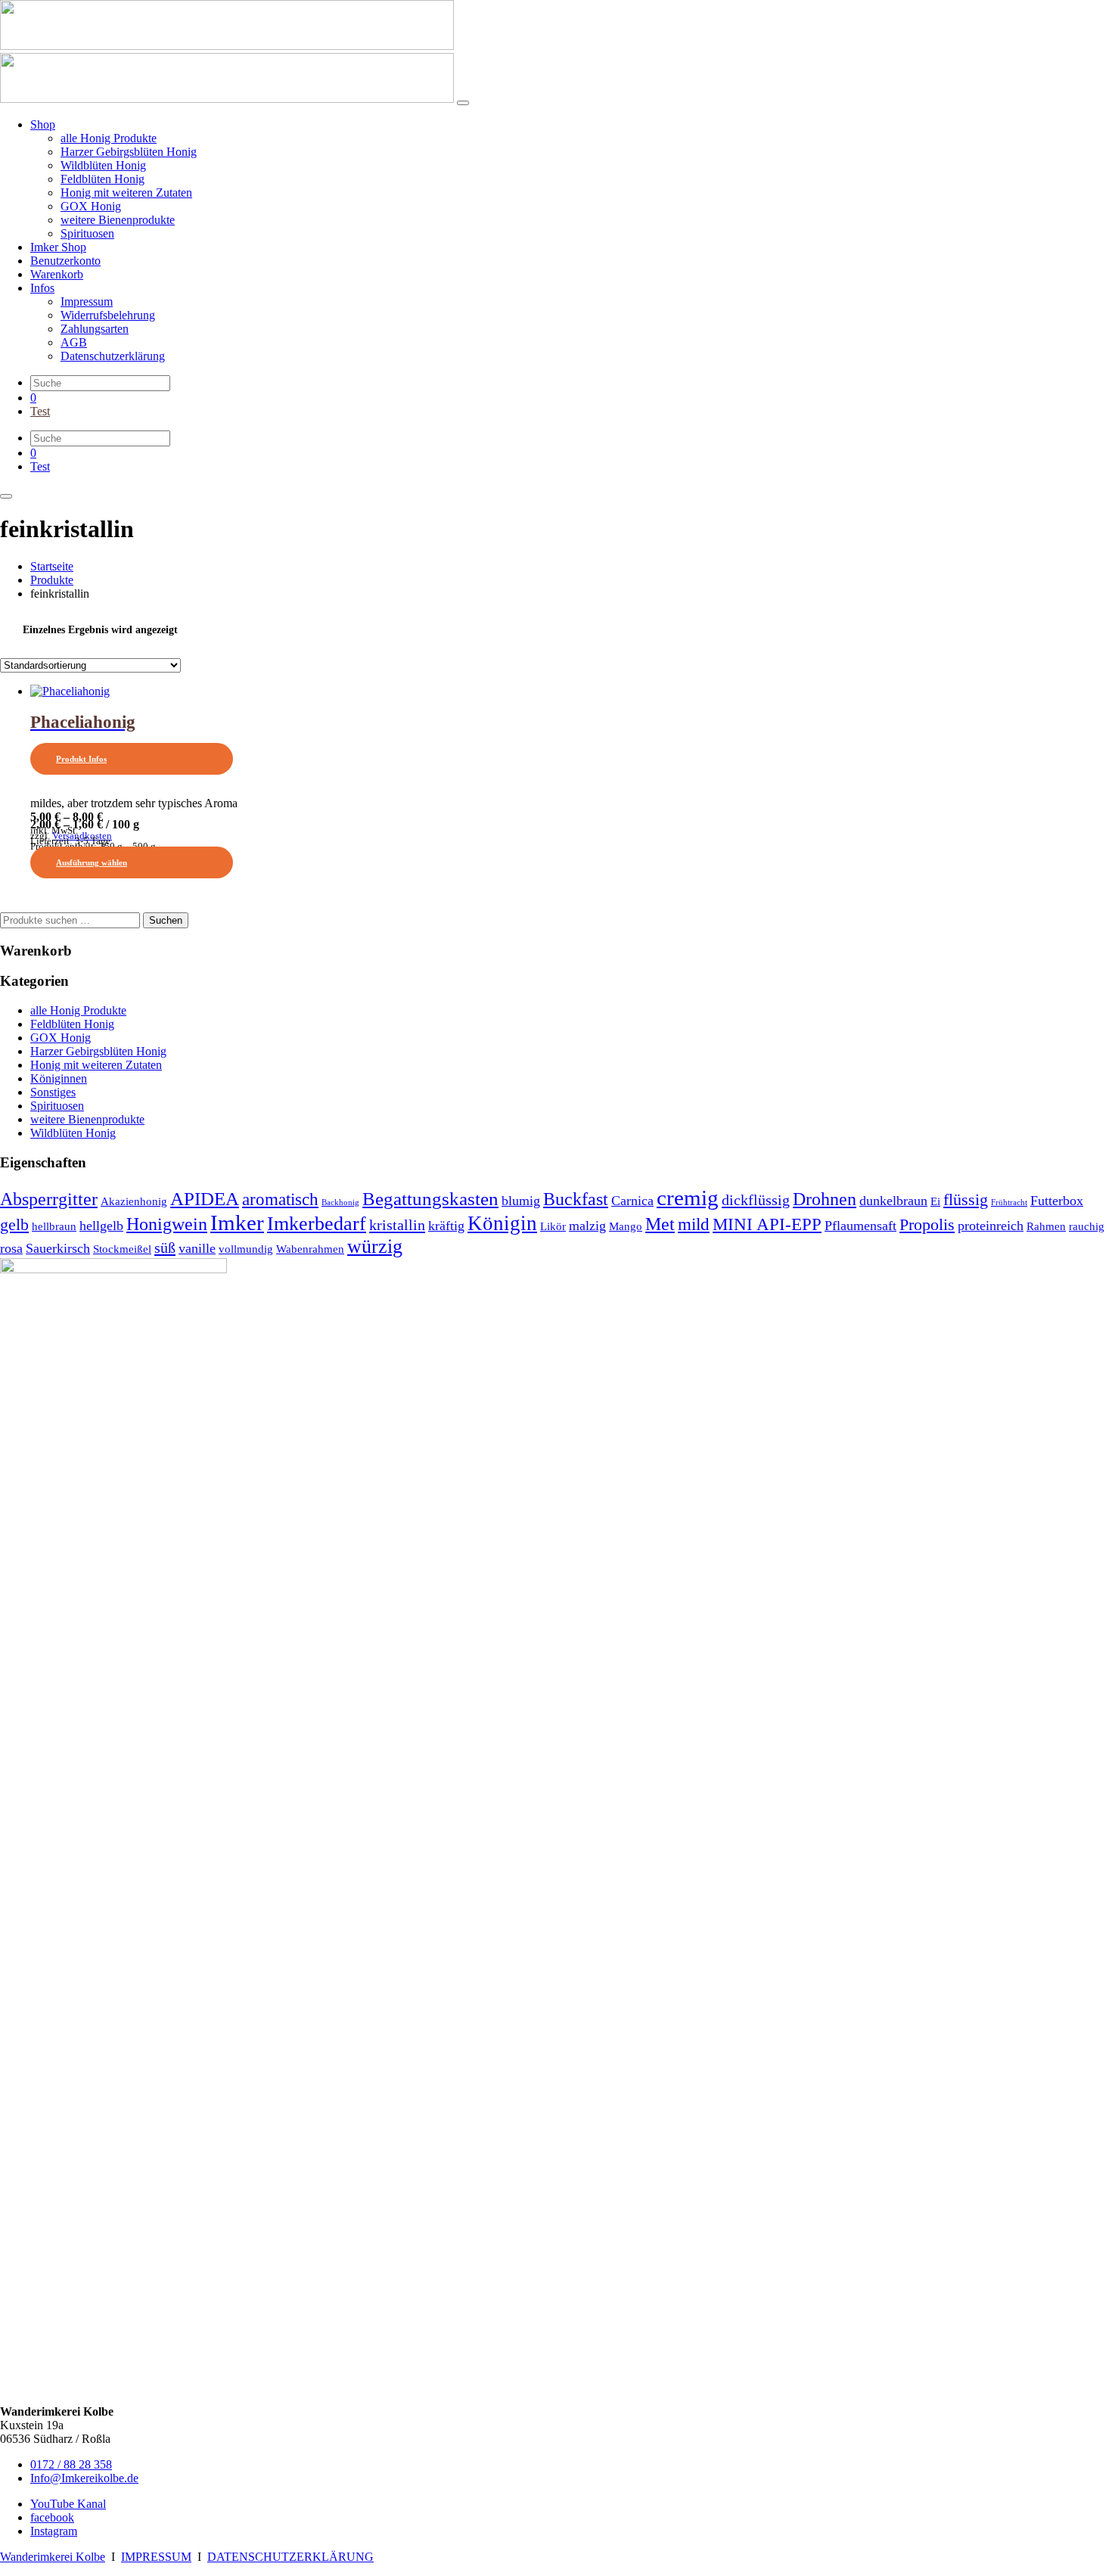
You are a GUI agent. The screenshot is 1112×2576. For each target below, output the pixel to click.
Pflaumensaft (860, 1226)
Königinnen (59, 1078)
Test (40, 411)
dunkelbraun (893, 1201)
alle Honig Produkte (78, 1010)
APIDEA (205, 1199)
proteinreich (991, 1226)
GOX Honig (61, 1038)
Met (660, 1224)
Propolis (927, 1225)
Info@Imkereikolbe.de (84, 2478)
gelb (14, 1225)
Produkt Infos (81, 759)
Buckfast (576, 1199)
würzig (375, 1246)
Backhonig (340, 1203)
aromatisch (280, 1199)
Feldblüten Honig (72, 1024)
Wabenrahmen (310, 1249)
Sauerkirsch (58, 1248)
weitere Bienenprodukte (87, 1119)
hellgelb (101, 1226)
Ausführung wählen (92, 862)
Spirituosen (57, 1106)
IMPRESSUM (156, 2557)
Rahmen (1046, 1226)
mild (694, 1224)
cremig (688, 1198)
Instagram (54, 2531)
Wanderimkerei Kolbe (53, 2557)
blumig (521, 1201)
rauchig (1087, 1226)
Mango (626, 1226)
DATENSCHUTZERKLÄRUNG (290, 2557)
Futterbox (1057, 1201)
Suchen (166, 920)
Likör (553, 1226)
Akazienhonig (134, 1201)
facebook (52, 2517)
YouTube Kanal (68, 2504)
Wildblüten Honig (73, 1133)
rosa (11, 1248)
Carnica (632, 1201)
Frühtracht (1009, 1203)
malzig (587, 1226)
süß (165, 1248)
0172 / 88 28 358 (71, 2464)
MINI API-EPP (767, 1224)
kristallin (397, 1225)
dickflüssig (756, 1200)
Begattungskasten (430, 1199)
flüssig (966, 1200)
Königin (502, 1223)
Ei (935, 1201)
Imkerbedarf (317, 1224)
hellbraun (54, 1226)
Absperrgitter (49, 1199)
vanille (197, 1248)
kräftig (446, 1226)
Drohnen (825, 1199)
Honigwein (167, 1224)
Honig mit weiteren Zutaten (96, 1065)
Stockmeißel (122, 1249)
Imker (237, 1223)
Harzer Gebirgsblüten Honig (98, 1051)
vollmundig (246, 1249)
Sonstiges (53, 1092)
